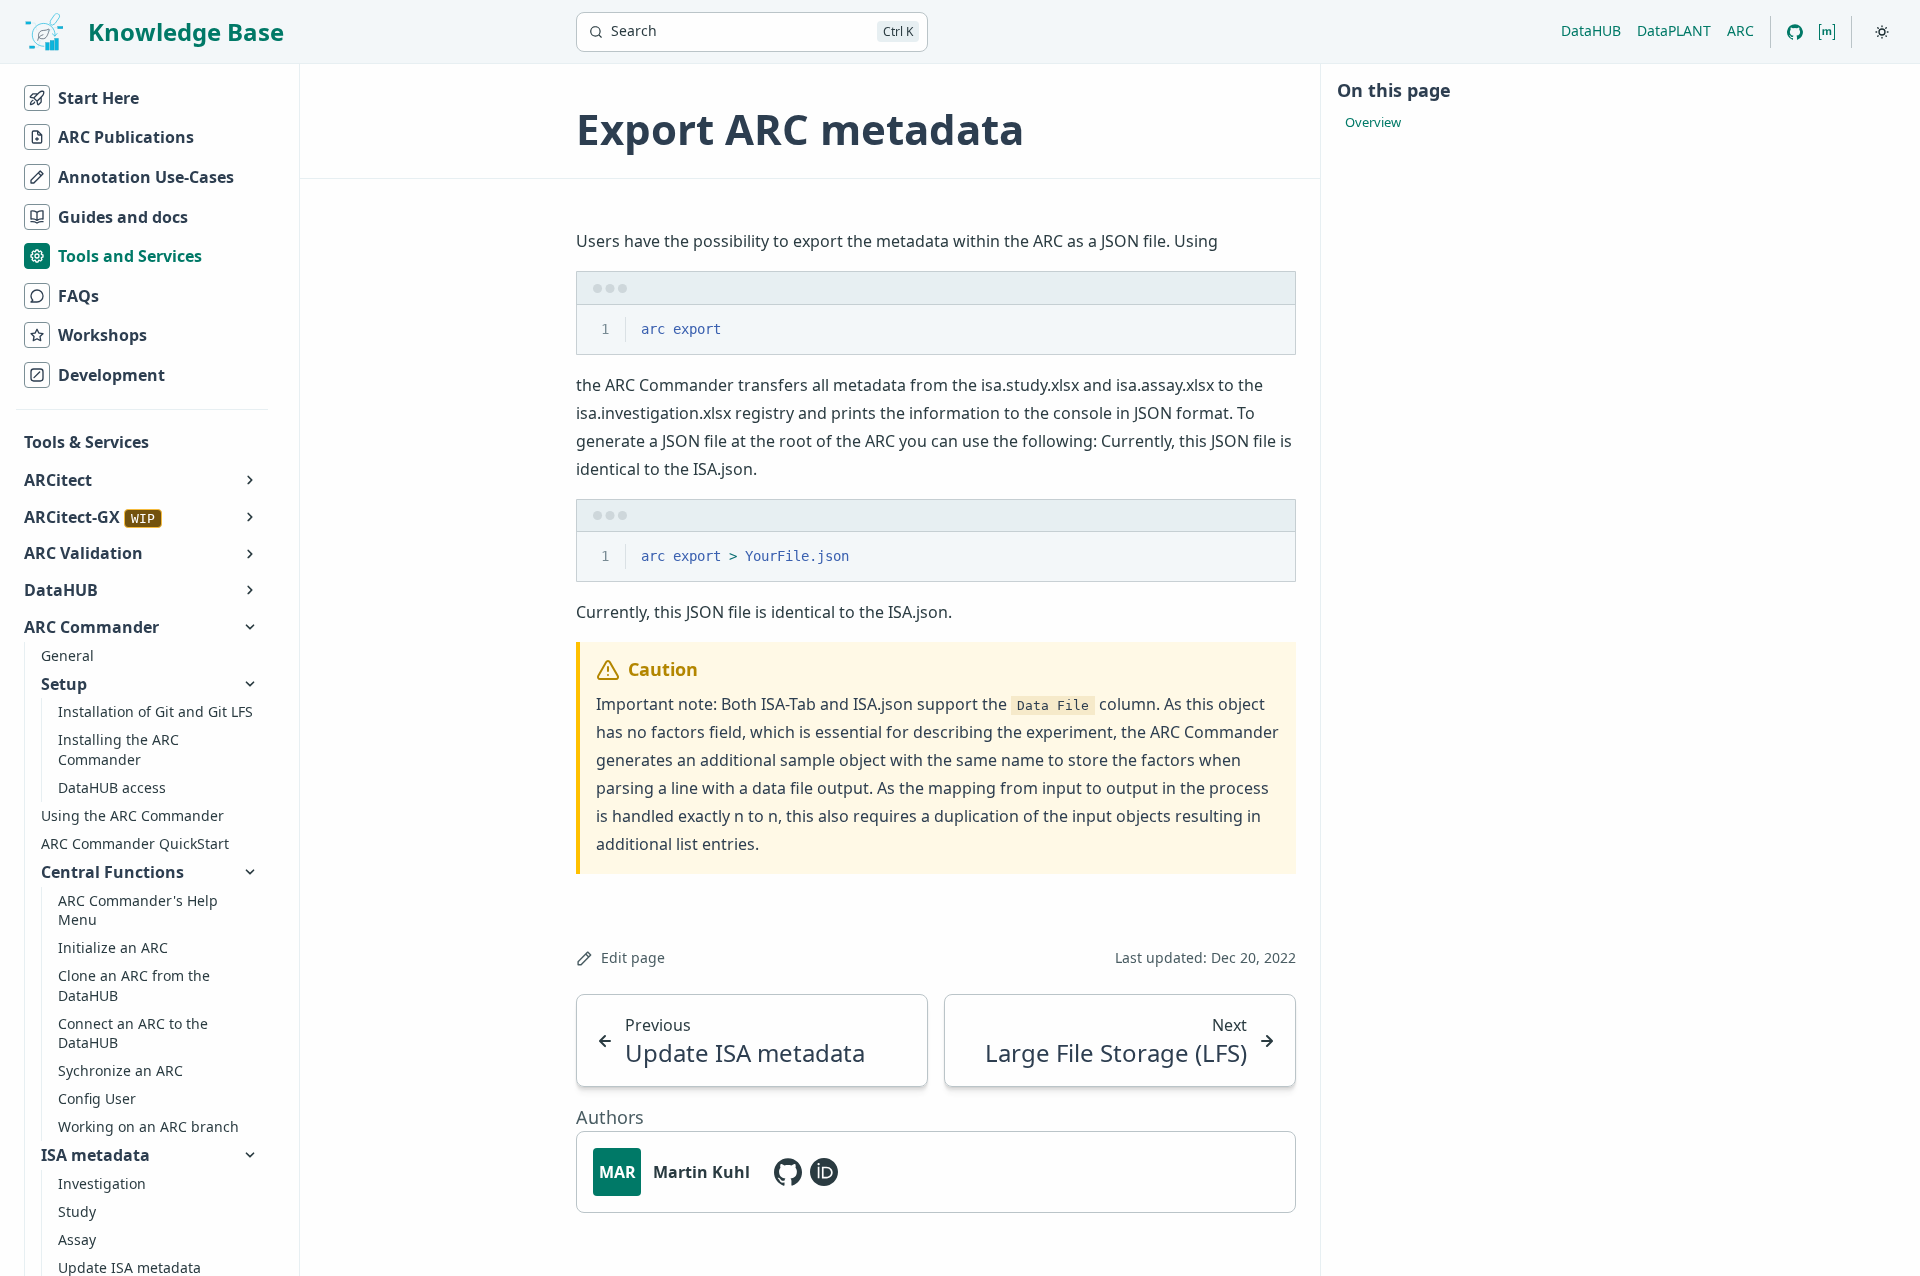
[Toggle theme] (1882, 32)
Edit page (633, 957)
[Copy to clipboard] (1271, 328)
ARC (1740, 30)
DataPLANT (1674, 30)
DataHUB (1591, 30)
